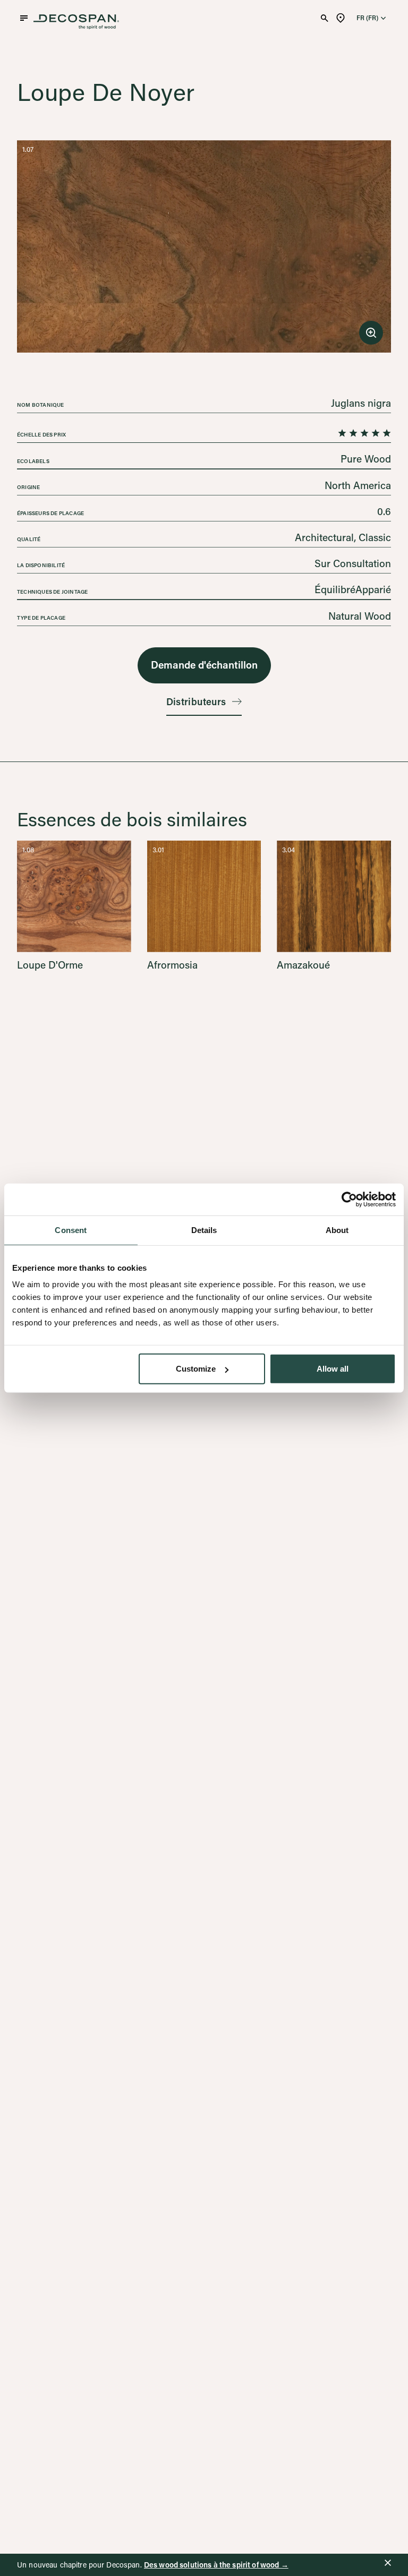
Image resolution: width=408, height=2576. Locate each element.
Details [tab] (204, 1230)
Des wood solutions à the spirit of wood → (216, 2565)
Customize (196, 1369)
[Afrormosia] (204, 905)
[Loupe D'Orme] (74, 905)
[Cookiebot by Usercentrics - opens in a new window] (349, 1199)
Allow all (333, 1369)
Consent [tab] (71, 1230)
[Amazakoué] (334, 905)
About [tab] (337, 1230)
